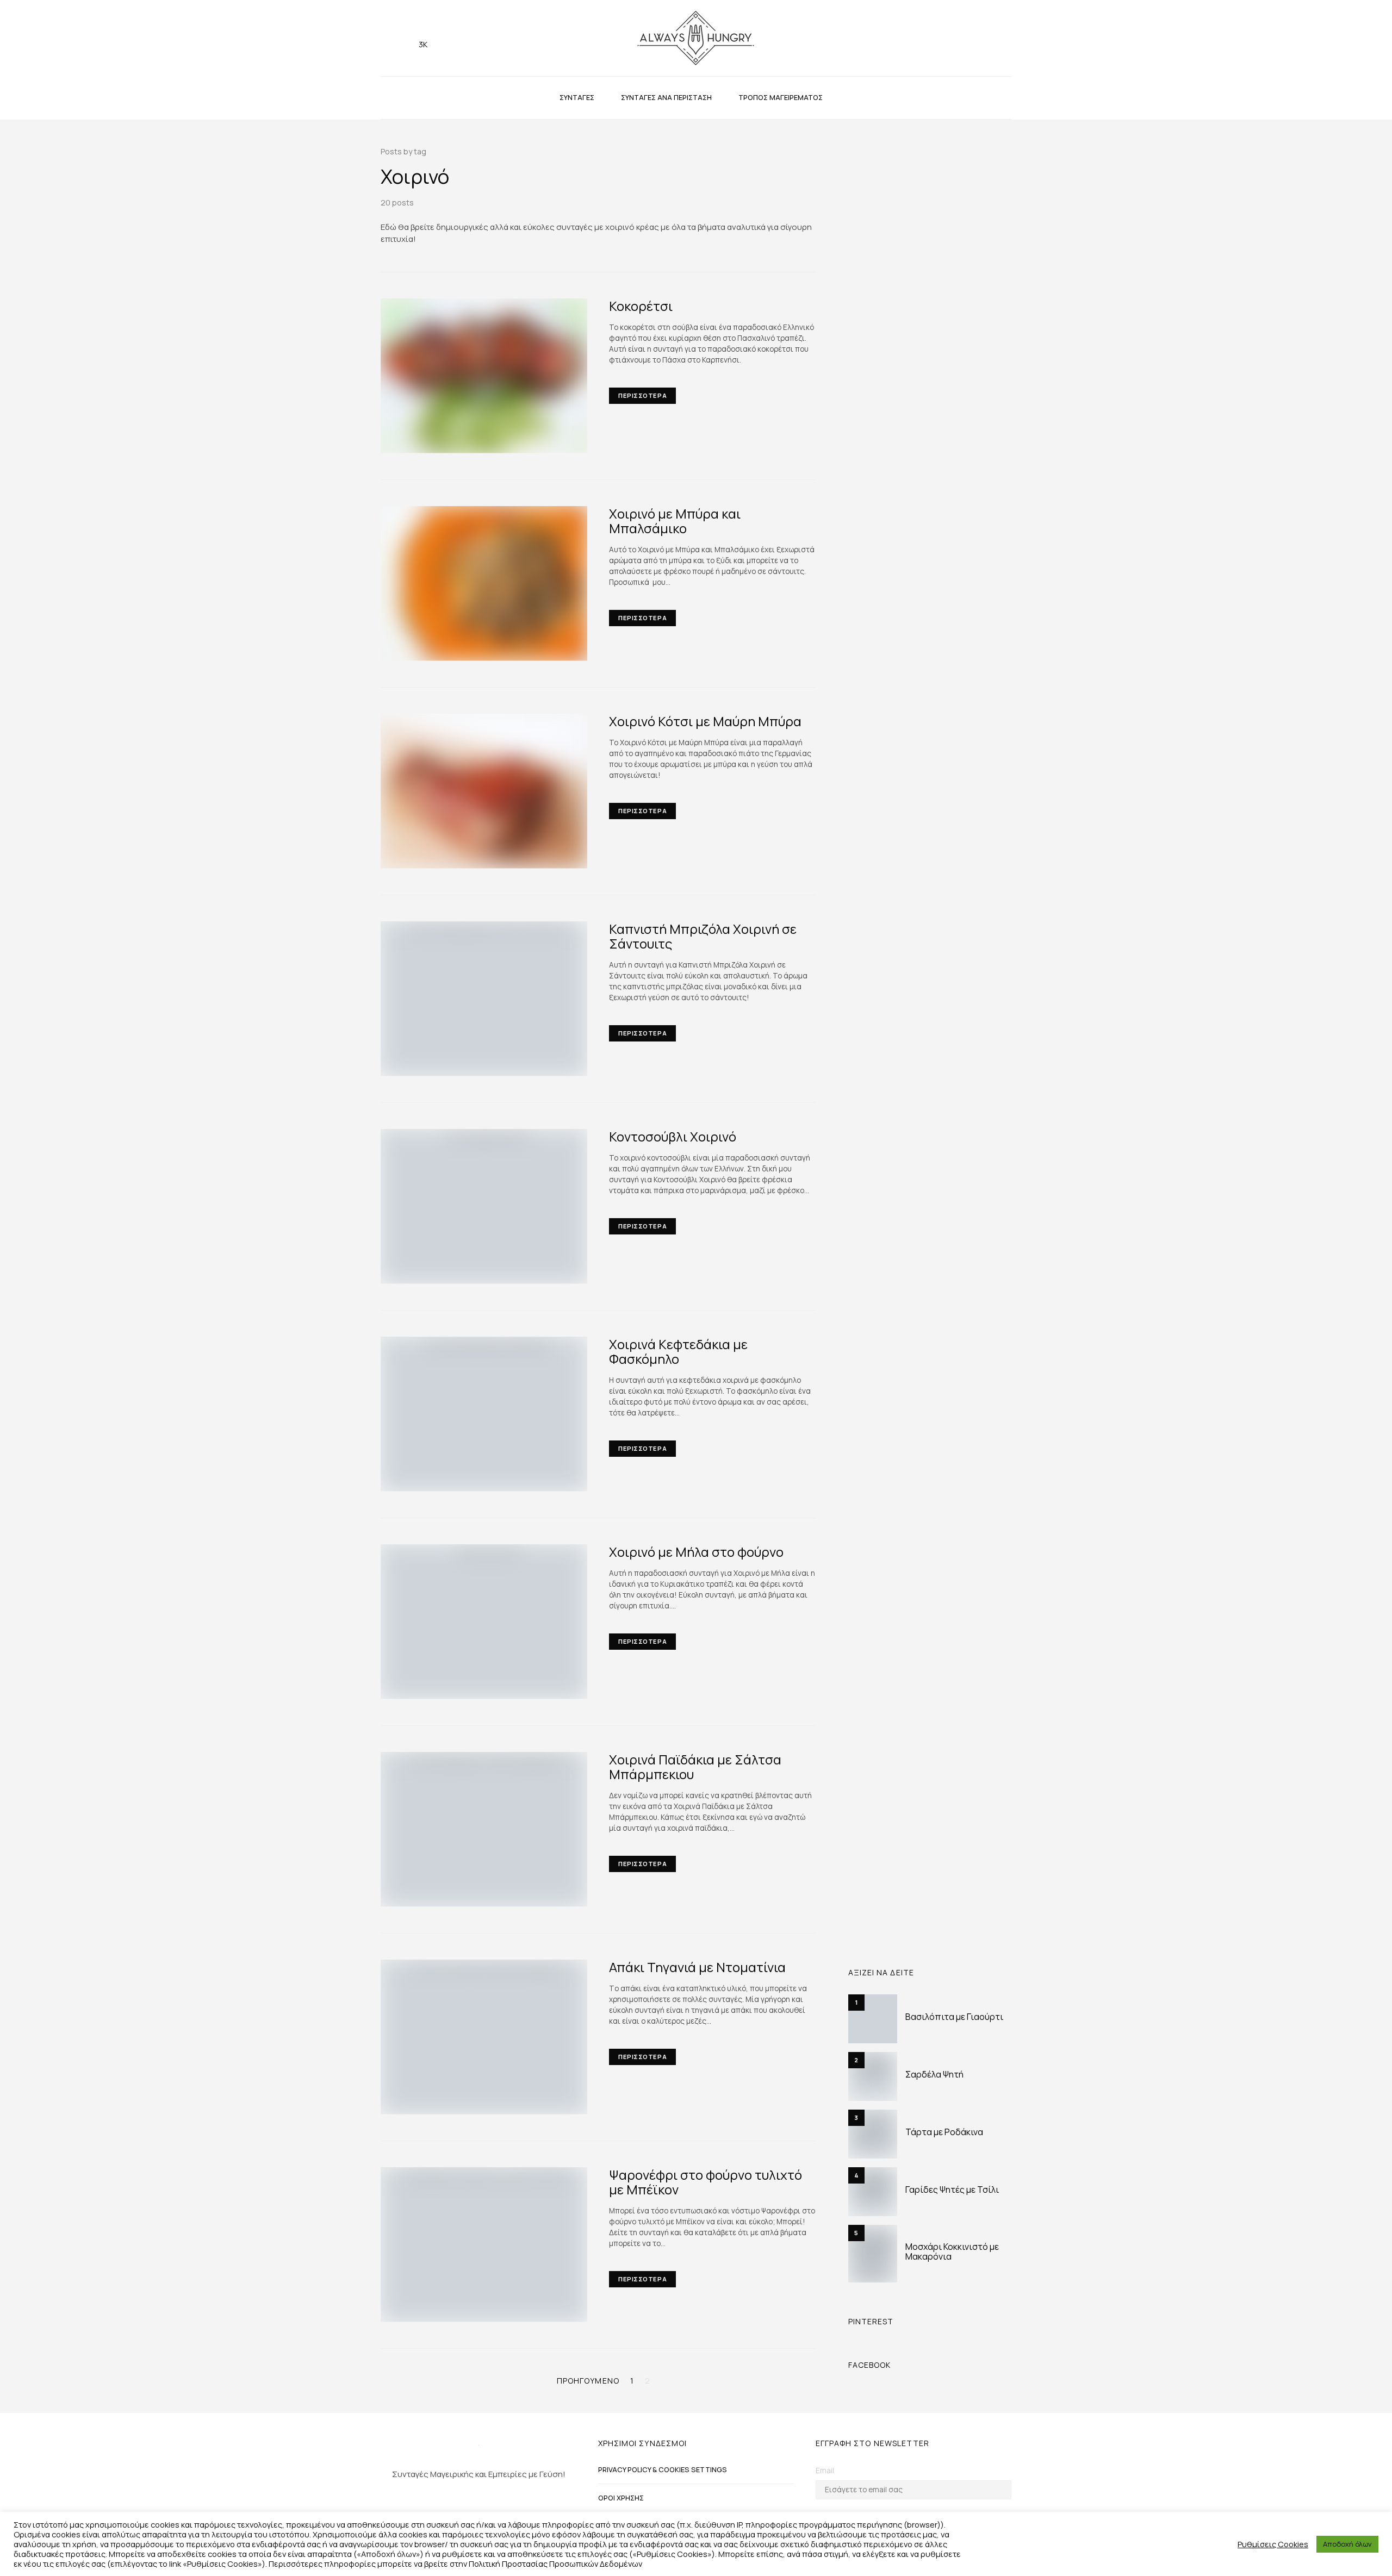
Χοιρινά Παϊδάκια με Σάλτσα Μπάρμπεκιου (695, 1767)
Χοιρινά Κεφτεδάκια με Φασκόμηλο (678, 1351)
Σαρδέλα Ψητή (934, 2074)
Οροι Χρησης (621, 2498)
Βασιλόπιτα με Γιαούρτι (954, 2017)
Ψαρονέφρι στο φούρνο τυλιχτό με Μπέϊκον (706, 2182)
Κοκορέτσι (641, 306)
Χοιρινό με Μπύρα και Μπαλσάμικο (675, 521)
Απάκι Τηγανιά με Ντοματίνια (697, 1967)
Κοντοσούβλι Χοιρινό (673, 1136)
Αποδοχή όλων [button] (1347, 2544)
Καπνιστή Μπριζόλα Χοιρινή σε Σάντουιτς (703, 936)
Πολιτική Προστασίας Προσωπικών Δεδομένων (555, 2563)
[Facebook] (406, 38)
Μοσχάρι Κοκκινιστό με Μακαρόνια (952, 2251)
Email (825, 2470)
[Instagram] (388, 38)
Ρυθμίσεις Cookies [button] (1273, 2544)
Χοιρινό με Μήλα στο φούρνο (696, 1552)
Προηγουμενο (588, 2381)
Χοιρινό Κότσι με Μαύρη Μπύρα (705, 721)
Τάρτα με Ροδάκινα (944, 2132)
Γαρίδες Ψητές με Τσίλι (952, 2190)
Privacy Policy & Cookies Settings (663, 2469)
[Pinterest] (496, 2503)
